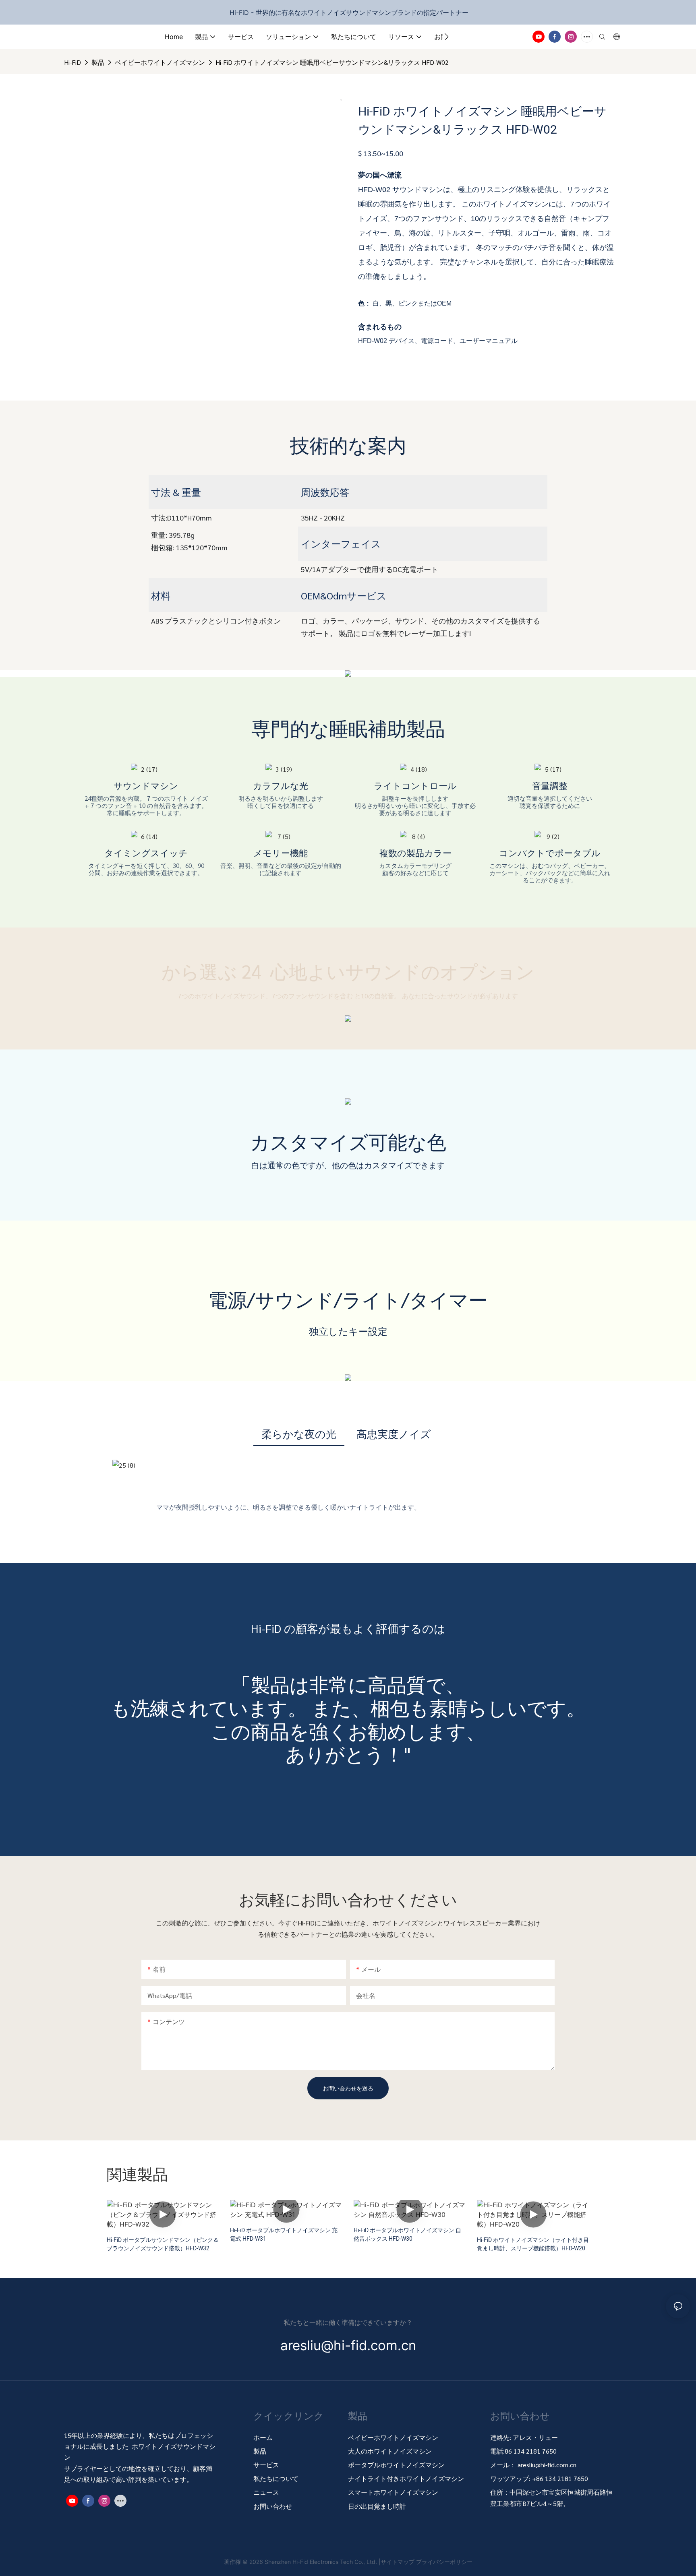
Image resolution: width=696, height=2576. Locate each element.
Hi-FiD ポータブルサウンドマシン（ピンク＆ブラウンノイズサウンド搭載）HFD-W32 (163, 2244)
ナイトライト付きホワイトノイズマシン (406, 2478)
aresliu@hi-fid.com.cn (547, 2465)
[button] (446, 37)
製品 (98, 62)
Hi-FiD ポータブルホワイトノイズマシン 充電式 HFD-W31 (284, 2235)
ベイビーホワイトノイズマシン (160, 62)
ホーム (263, 2437)
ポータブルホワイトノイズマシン (397, 2465)
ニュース (266, 2492)
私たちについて (276, 2478)
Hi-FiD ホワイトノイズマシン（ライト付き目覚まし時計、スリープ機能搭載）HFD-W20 (533, 2244)
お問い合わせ (273, 2506)
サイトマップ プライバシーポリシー (427, 2562)
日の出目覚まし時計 (377, 2506)
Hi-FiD (72, 62)
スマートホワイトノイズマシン (393, 2492)
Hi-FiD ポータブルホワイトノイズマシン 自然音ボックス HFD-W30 (407, 2235)
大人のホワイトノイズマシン (390, 2451)
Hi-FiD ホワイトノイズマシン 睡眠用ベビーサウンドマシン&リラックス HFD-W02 (332, 62)
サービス (266, 2465)
